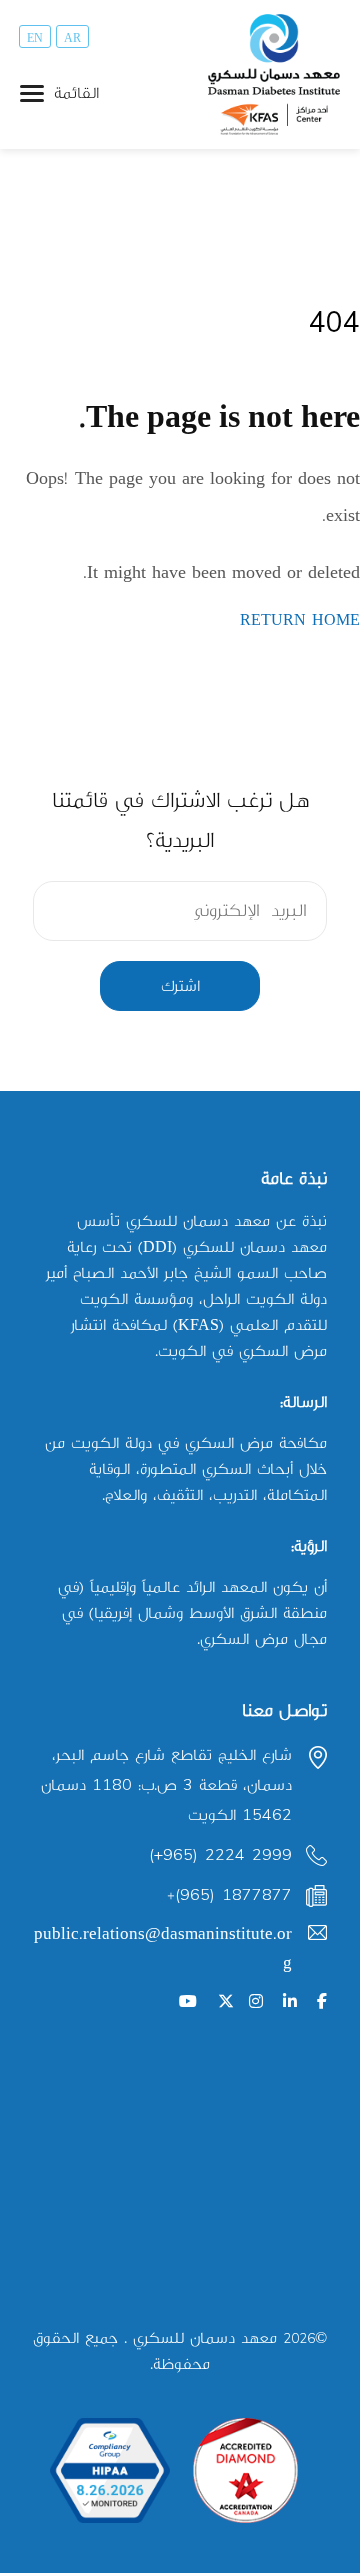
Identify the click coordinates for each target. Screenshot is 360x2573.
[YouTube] (188, 2002)
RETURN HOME (300, 620)
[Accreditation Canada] (245, 2470)
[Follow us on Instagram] (256, 2002)
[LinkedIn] (290, 2002)
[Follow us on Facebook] (322, 2002)
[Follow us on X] (226, 2002)
